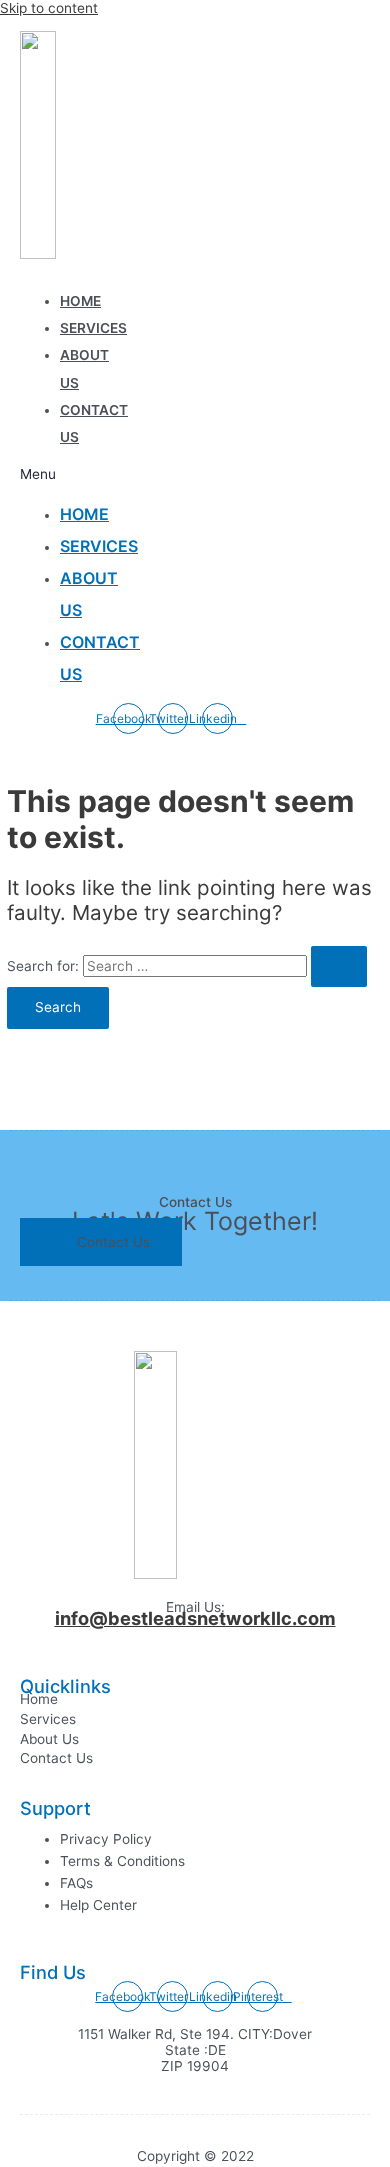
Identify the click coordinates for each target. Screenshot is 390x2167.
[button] (53, 474)
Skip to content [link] (49, 8)
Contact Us (56, 1758)
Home (80, 301)
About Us (49, 1739)
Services (93, 328)
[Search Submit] (339, 967)
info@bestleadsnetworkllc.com (195, 1618)
